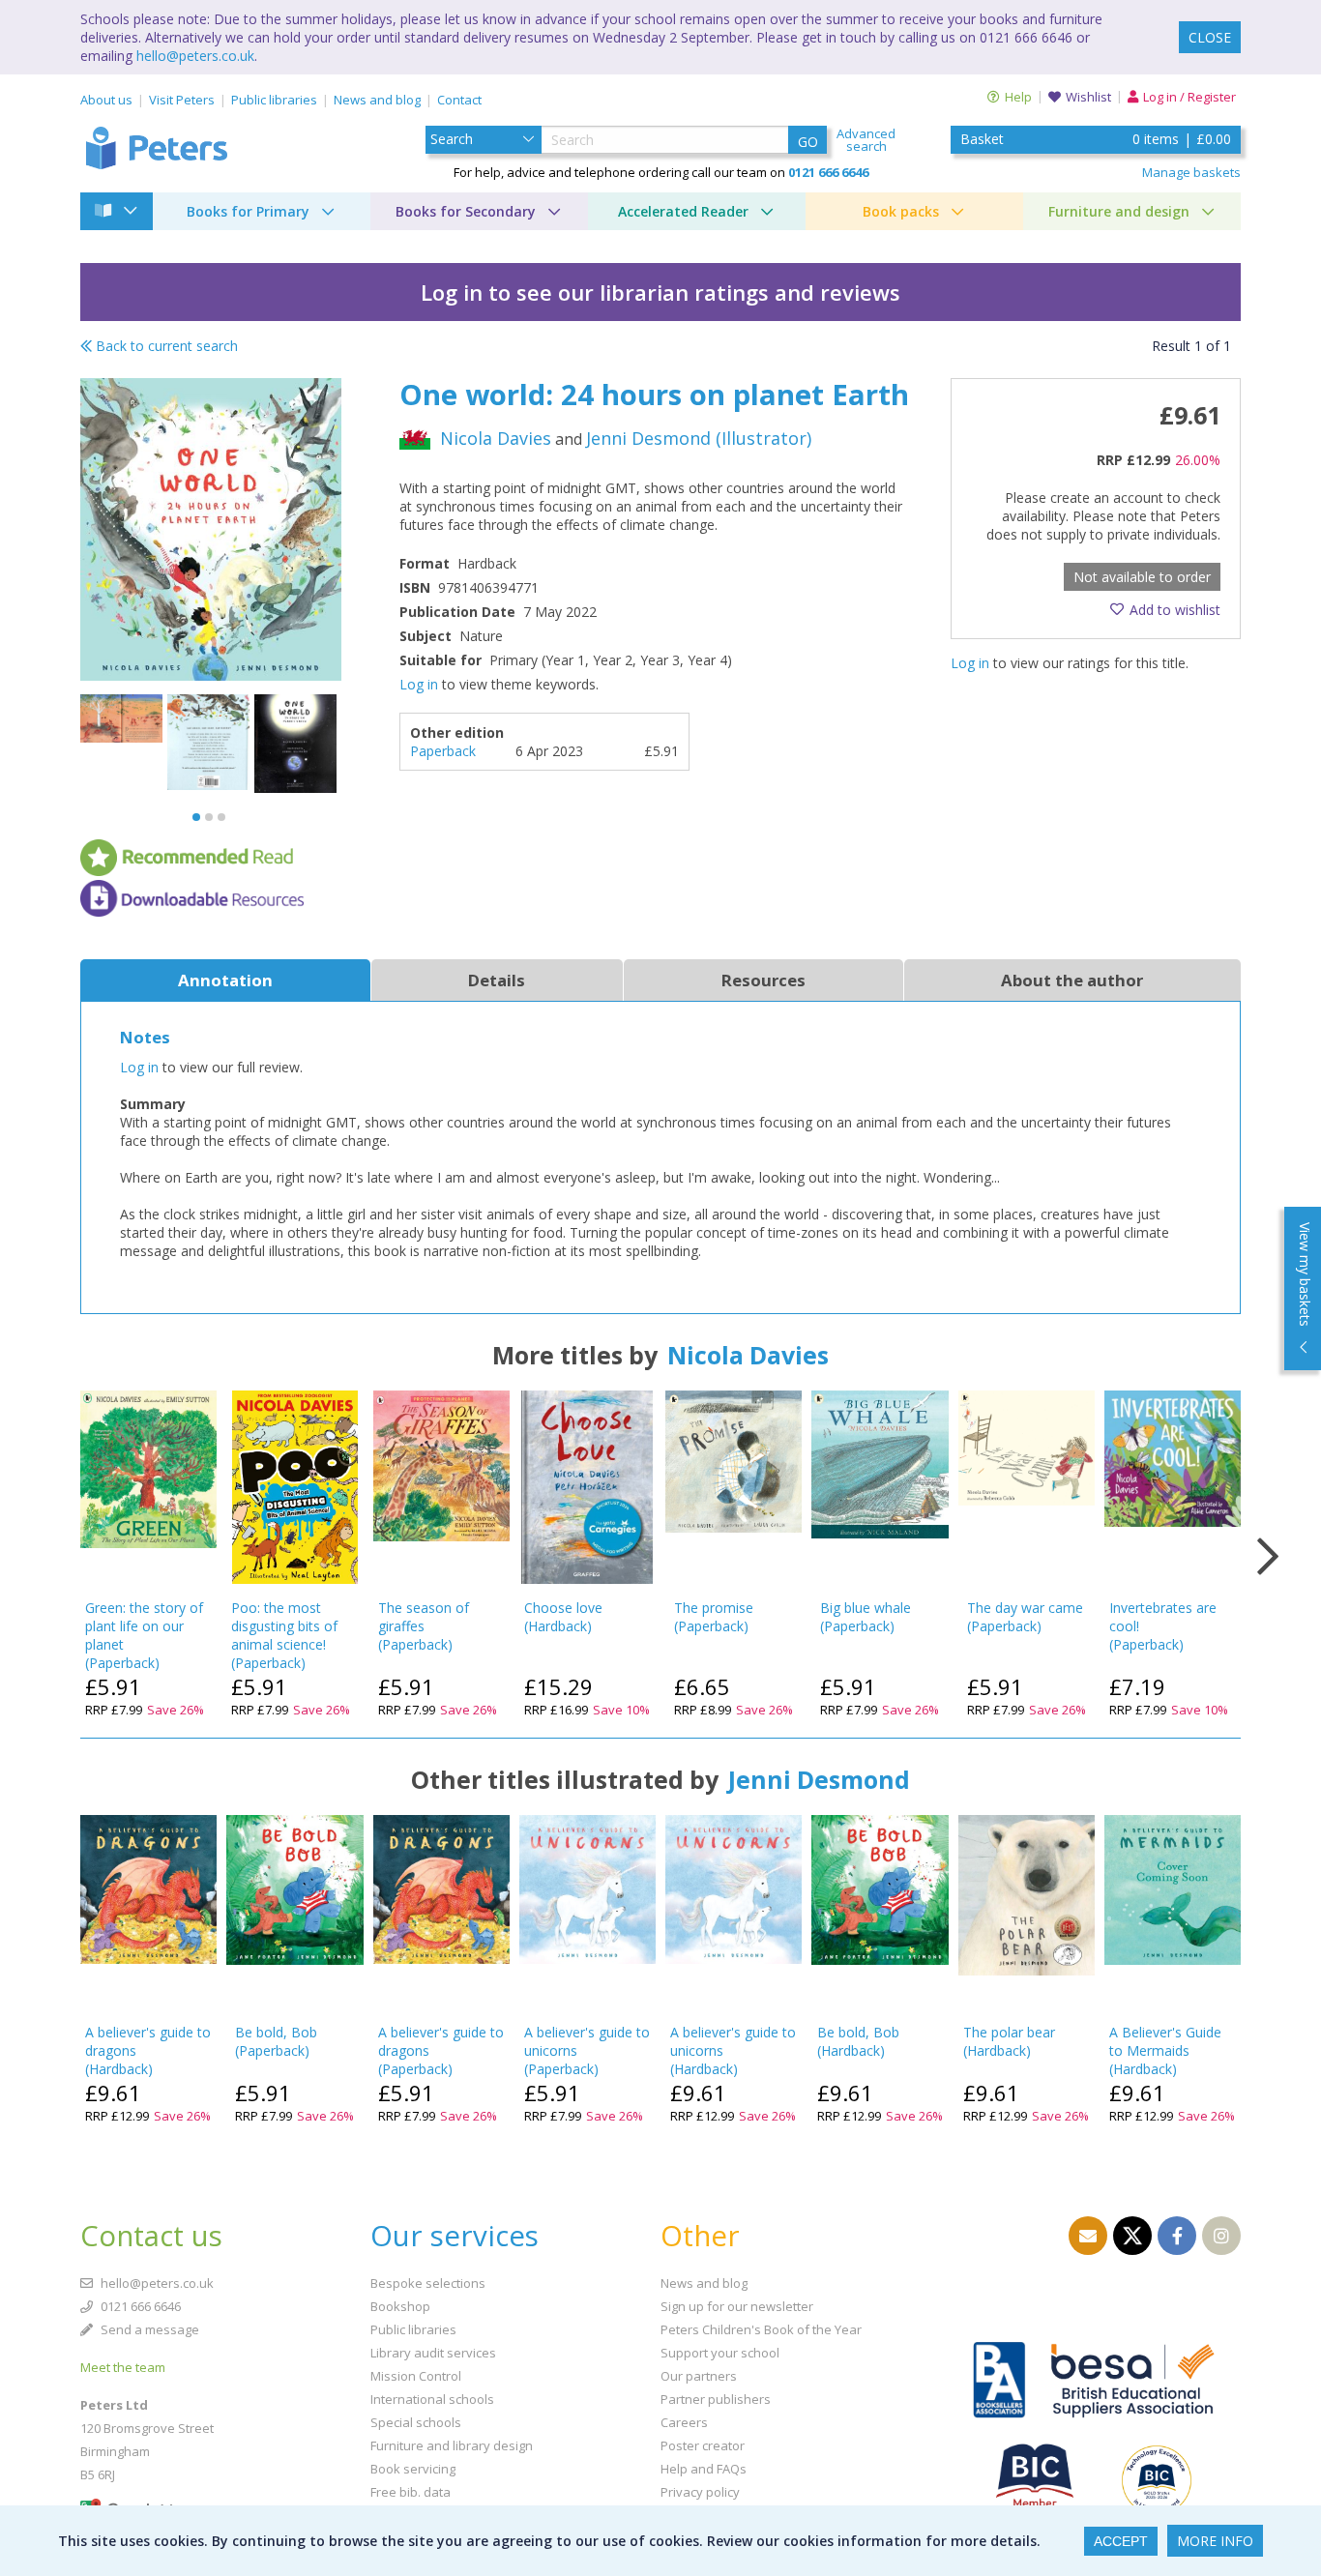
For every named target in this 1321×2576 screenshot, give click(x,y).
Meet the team (123, 2367)
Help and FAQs (704, 2469)
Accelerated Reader (683, 211)
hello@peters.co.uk (195, 56)
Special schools (416, 2422)
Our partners (699, 2376)
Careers (684, 2422)
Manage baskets (1191, 172)
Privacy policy (700, 2492)
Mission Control (416, 2376)
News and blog (377, 100)
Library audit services (433, 2353)
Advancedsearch (866, 140)
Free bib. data (411, 2492)
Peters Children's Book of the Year (761, 2329)
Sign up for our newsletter (737, 2306)
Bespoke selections (428, 2283)
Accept (1121, 2541)
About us (106, 100)
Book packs (901, 211)
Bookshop (400, 2306)
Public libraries (274, 100)
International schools (432, 2399)
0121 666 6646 (139, 2306)
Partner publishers (716, 2399)
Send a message (148, 2329)
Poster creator (703, 2445)
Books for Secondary (466, 211)
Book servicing (413, 2469)
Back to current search (165, 346)
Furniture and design (1119, 211)
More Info (1215, 2541)
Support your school (720, 2353)
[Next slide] (1268, 1557)
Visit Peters (182, 100)
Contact (459, 100)
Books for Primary (248, 211)
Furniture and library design (452, 2445)
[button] (196, 817)
